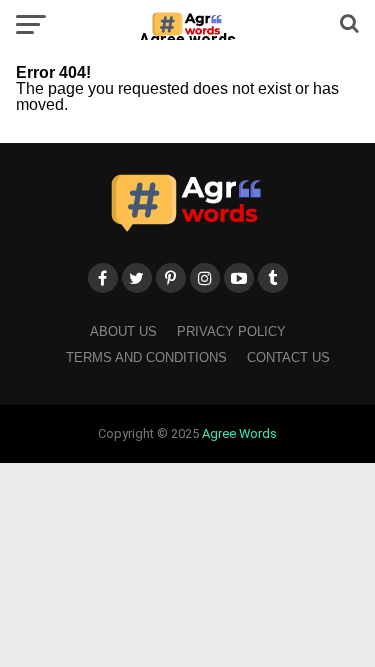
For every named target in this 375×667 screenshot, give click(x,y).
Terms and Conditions (146, 357)
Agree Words (239, 433)
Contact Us (288, 357)
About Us (123, 331)
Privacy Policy (231, 331)
